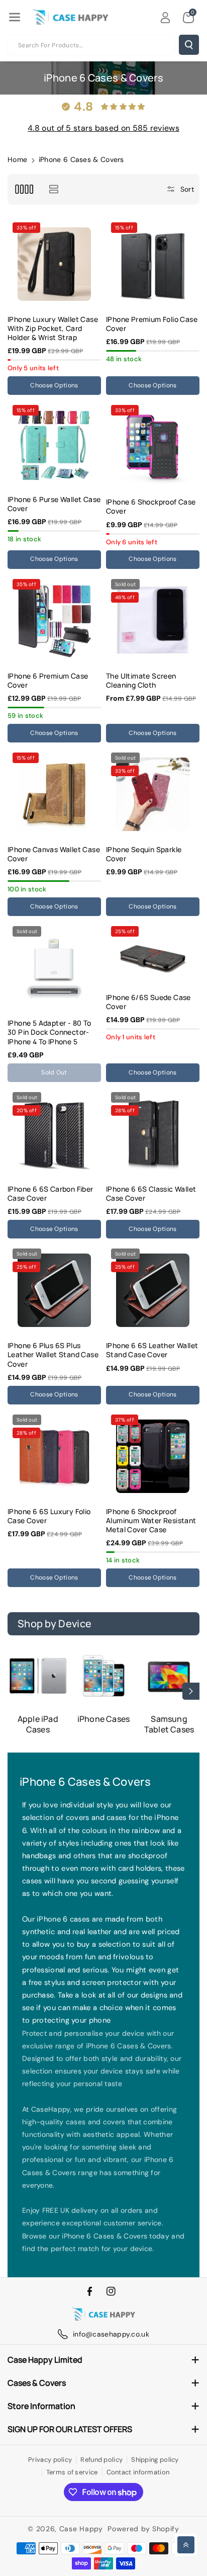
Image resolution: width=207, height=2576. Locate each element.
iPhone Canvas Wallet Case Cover (54, 854)
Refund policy (101, 2460)
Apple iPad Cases (38, 1724)
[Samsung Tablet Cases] (169, 1676)
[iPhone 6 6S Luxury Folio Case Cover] (54, 1456)
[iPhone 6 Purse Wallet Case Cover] (54, 445)
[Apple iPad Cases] (38, 1676)
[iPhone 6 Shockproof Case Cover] (153, 447)
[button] (15, 17)
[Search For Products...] (189, 45)
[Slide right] (191, 1691)
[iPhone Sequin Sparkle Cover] (153, 794)
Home (17, 159)
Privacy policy (50, 2460)
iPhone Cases (103, 1719)
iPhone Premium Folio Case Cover (152, 324)
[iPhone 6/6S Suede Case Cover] (153, 955)
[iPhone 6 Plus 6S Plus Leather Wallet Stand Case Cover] (54, 1290)
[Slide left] (16, 1691)
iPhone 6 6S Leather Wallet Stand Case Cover (152, 1350)
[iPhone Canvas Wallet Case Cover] (54, 794)
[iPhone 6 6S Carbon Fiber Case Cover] (54, 1134)
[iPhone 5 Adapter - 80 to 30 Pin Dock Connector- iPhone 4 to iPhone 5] (54, 968)
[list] (54, 189)
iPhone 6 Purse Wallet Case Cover (54, 504)
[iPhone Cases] (104, 1676)
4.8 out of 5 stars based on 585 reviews (103, 128)
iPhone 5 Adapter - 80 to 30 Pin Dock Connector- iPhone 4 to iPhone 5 (49, 1032)
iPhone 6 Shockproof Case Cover (151, 507)
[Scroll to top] (186, 2545)
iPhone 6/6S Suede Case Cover (148, 1002)
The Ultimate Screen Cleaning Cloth (141, 681)
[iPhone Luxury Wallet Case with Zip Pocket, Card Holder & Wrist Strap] (54, 264)
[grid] (24, 189)
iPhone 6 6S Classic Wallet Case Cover (151, 1194)
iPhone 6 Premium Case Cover (48, 681)
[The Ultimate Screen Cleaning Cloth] (153, 621)
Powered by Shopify (143, 2529)
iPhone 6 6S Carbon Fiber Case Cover (50, 1194)
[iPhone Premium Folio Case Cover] (153, 264)
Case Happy (81, 2529)
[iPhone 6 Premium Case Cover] (54, 621)
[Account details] (165, 18)
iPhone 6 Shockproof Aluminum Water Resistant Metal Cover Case (151, 1521)
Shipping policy (155, 2460)
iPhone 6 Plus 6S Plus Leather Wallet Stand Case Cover (53, 1355)
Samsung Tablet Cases (169, 1724)
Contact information (138, 2472)
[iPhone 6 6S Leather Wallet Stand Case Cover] (153, 1290)
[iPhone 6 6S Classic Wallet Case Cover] (153, 1134)
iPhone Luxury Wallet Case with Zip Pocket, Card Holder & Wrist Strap (53, 328)
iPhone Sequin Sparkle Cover (144, 854)
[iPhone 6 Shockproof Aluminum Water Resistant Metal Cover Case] (153, 1456)
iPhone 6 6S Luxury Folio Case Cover (49, 1516)
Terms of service (72, 2472)
